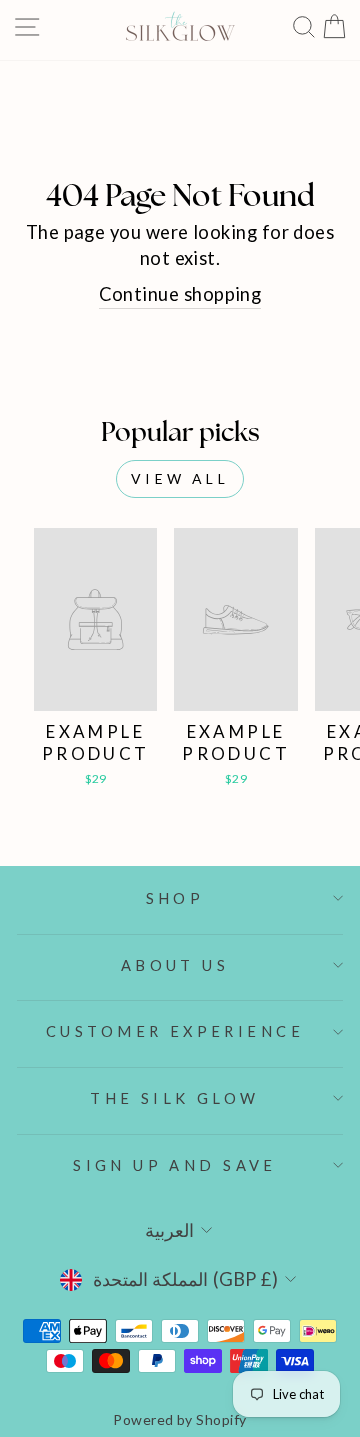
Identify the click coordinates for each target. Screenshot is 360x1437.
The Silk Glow (174, 1098)
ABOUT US (175, 965)
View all (180, 478)
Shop (175, 898)
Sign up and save (175, 1165)
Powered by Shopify (179, 1419)
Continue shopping (180, 294)
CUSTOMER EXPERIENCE (175, 1031)
